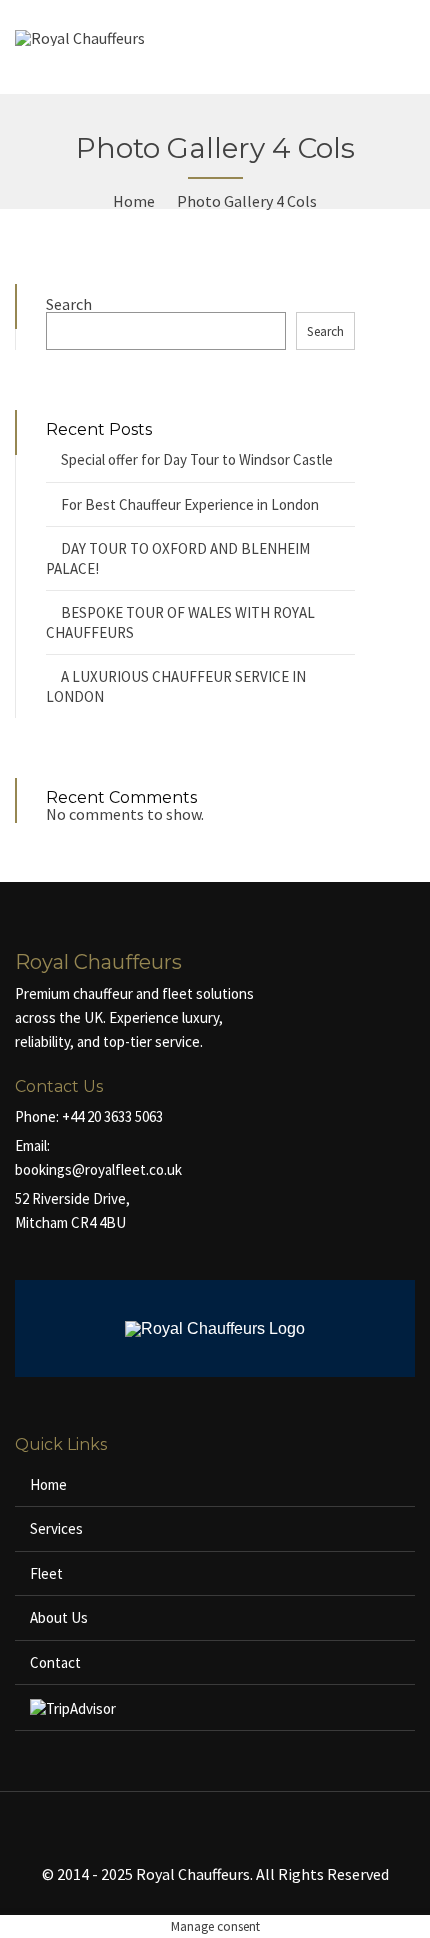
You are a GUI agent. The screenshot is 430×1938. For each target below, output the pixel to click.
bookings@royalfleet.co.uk (98, 1169)
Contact (55, 1662)
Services (56, 1528)
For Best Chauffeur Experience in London (190, 504)
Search (69, 304)
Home (48, 1484)
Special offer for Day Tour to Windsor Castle (197, 459)
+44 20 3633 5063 (112, 1116)
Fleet (46, 1573)
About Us (59, 1617)
